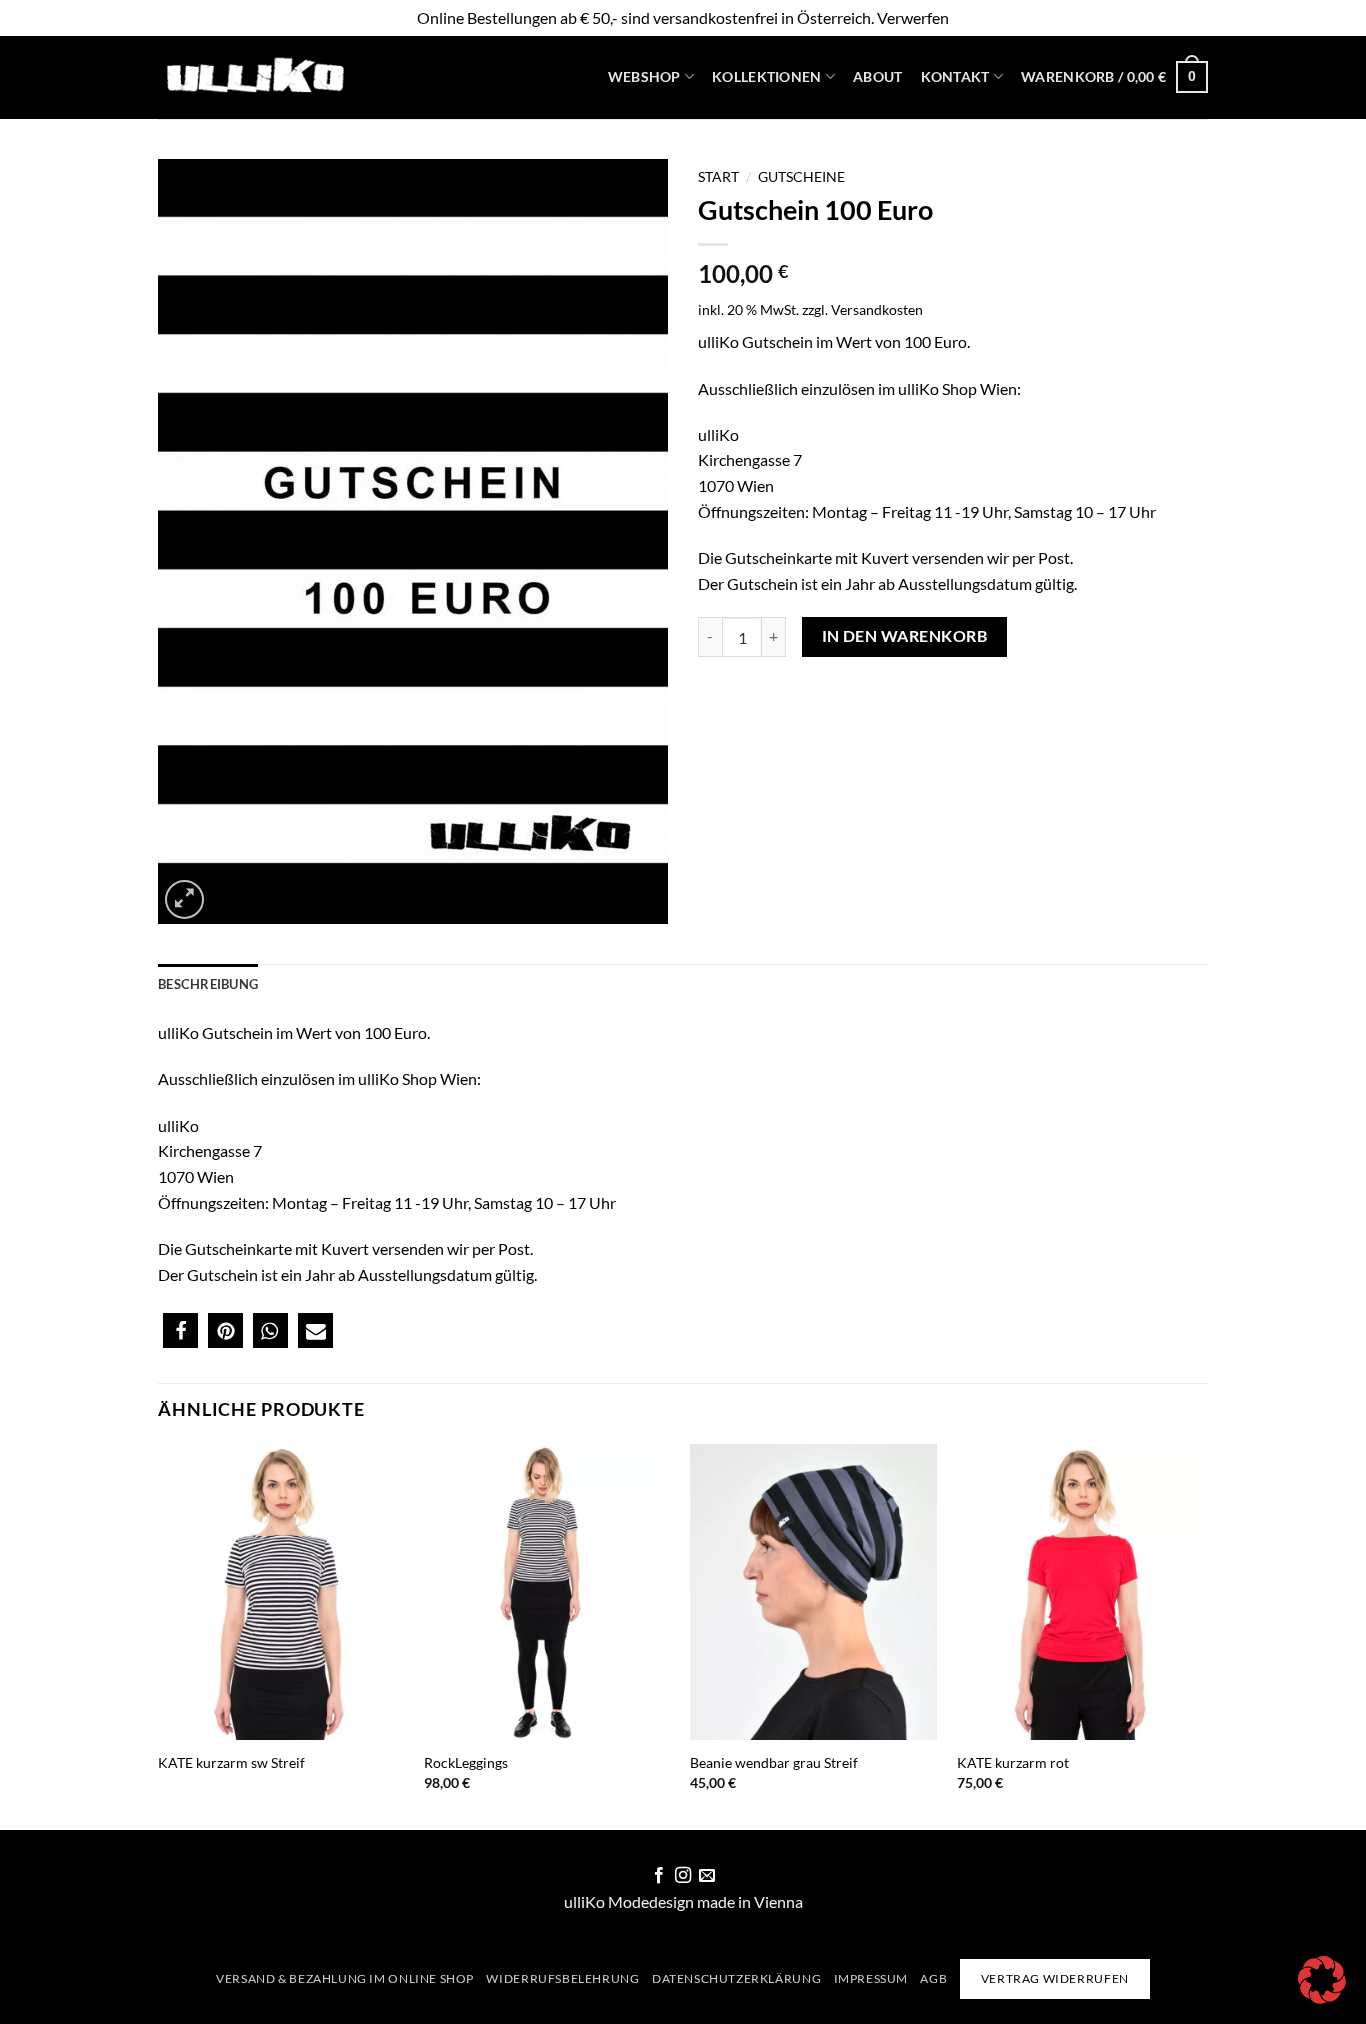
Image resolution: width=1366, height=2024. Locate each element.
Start (718, 177)
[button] (1114, 77)
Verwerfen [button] (913, 17)
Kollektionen (766, 76)
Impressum (871, 1978)
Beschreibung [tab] (208, 984)
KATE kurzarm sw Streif (231, 1762)
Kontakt (955, 76)
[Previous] (159, 1635)
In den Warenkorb (904, 636)
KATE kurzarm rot (1013, 1762)
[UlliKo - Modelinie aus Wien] (258, 77)
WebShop (644, 76)
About (877, 76)
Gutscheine (801, 177)
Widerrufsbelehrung (562, 1978)
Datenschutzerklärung (736, 1978)
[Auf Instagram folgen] (683, 1876)
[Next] (1202, 1635)
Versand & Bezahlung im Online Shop (345, 1978)
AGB (933, 1978)
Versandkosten (877, 309)
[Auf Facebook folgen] (658, 1876)
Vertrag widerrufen (1055, 1978)
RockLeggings (466, 1762)
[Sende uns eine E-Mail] (707, 1876)
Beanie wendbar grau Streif (774, 1762)
